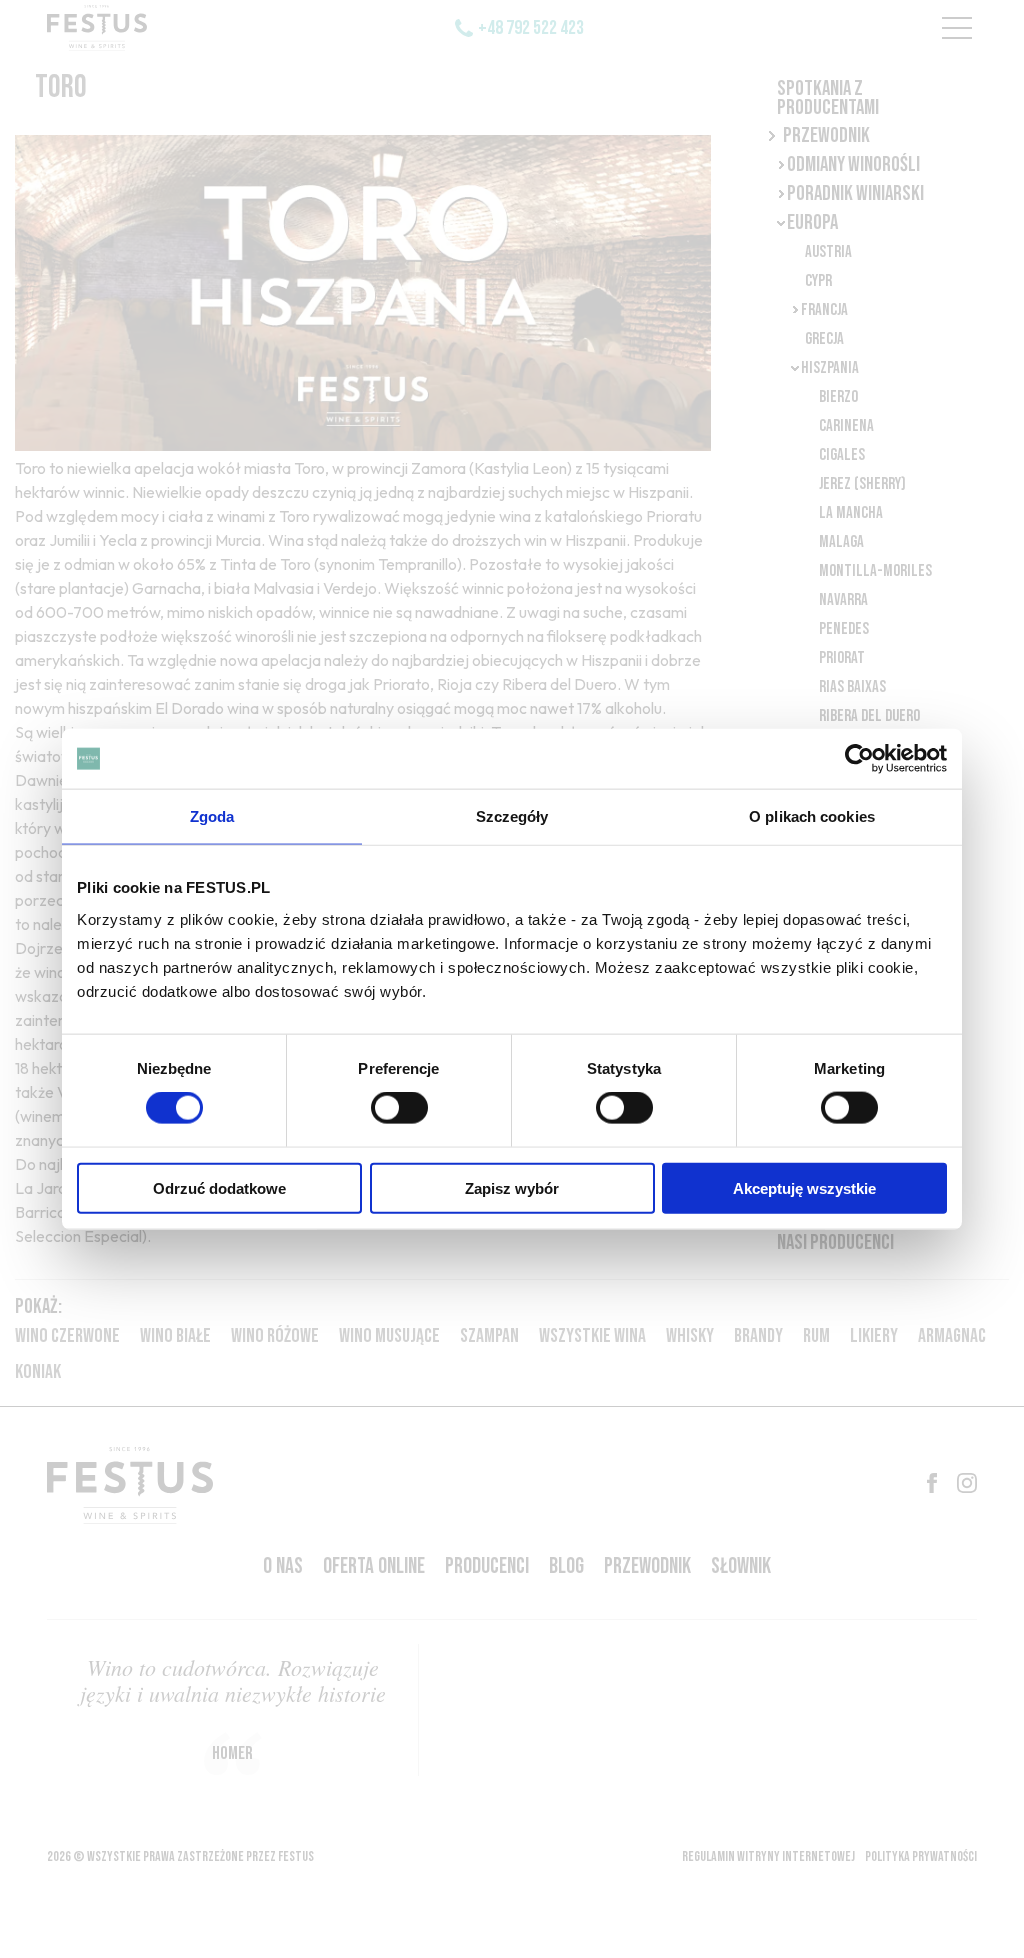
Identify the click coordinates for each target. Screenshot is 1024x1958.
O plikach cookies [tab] (812, 816)
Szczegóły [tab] (512, 816)
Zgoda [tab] (212, 816)
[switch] (399, 1108)
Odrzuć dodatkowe (219, 1187)
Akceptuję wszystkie (804, 1187)
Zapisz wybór (512, 1187)
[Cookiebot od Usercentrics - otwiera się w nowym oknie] (859, 759)
